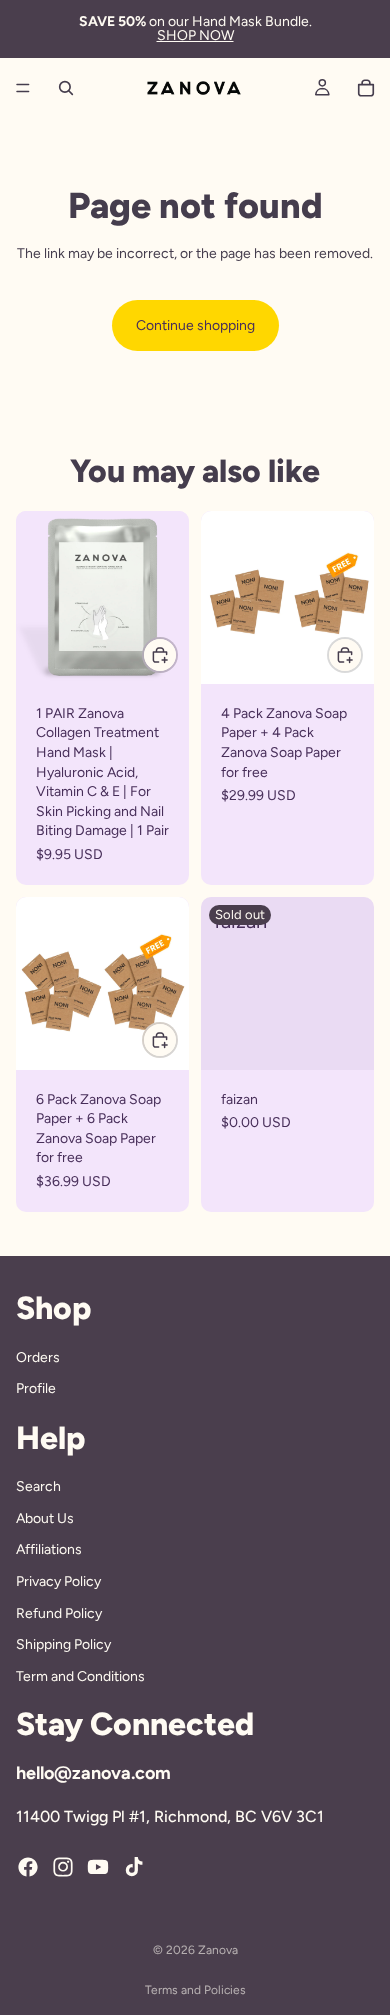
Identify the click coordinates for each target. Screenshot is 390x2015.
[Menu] (23, 88)
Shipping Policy (63, 1644)
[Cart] (366, 88)
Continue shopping (195, 325)
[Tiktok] (134, 1867)
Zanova (218, 1950)
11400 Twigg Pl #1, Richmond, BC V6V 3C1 (170, 1816)
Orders (38, 1357)
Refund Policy (59, 1613)
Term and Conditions (80, 1676)
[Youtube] (98, 1867)
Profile (36, 1388)
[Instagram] (63, 1867)
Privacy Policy (58, 1581)
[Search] (66, 88)
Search (38, 1486)
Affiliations (49, 1550)
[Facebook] (28, 1867)
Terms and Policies (195, 1990)
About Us (45, 1518)
